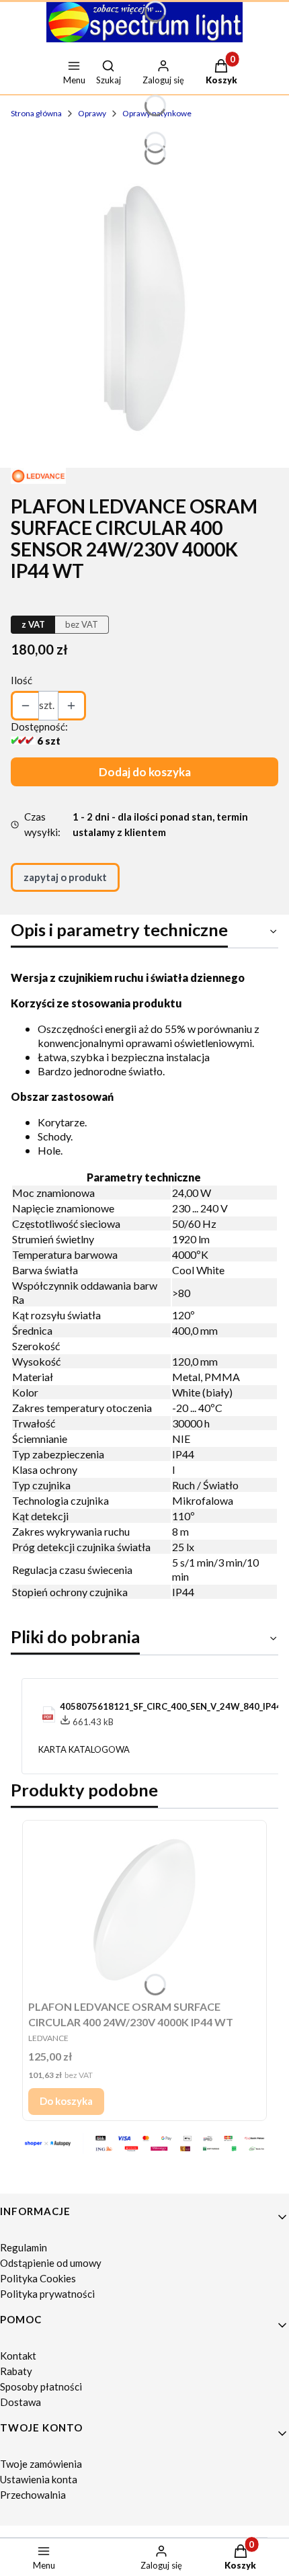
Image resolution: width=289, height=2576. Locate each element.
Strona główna (36, 113)
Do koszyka (66, 2101)
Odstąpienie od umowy (51, 2263)
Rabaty (16, 2371)
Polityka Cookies (38, 2278)
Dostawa (20, 2402)
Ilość (22, 680)
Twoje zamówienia (41, 2464)
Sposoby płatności (41, 2386)
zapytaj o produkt (65, 877)
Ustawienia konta (39, 2479)
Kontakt (18, 2356)
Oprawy (92, 113)
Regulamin (24, 2247)
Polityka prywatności (47, 2294)
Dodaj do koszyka (145, 772)
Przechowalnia (33, 2495)
